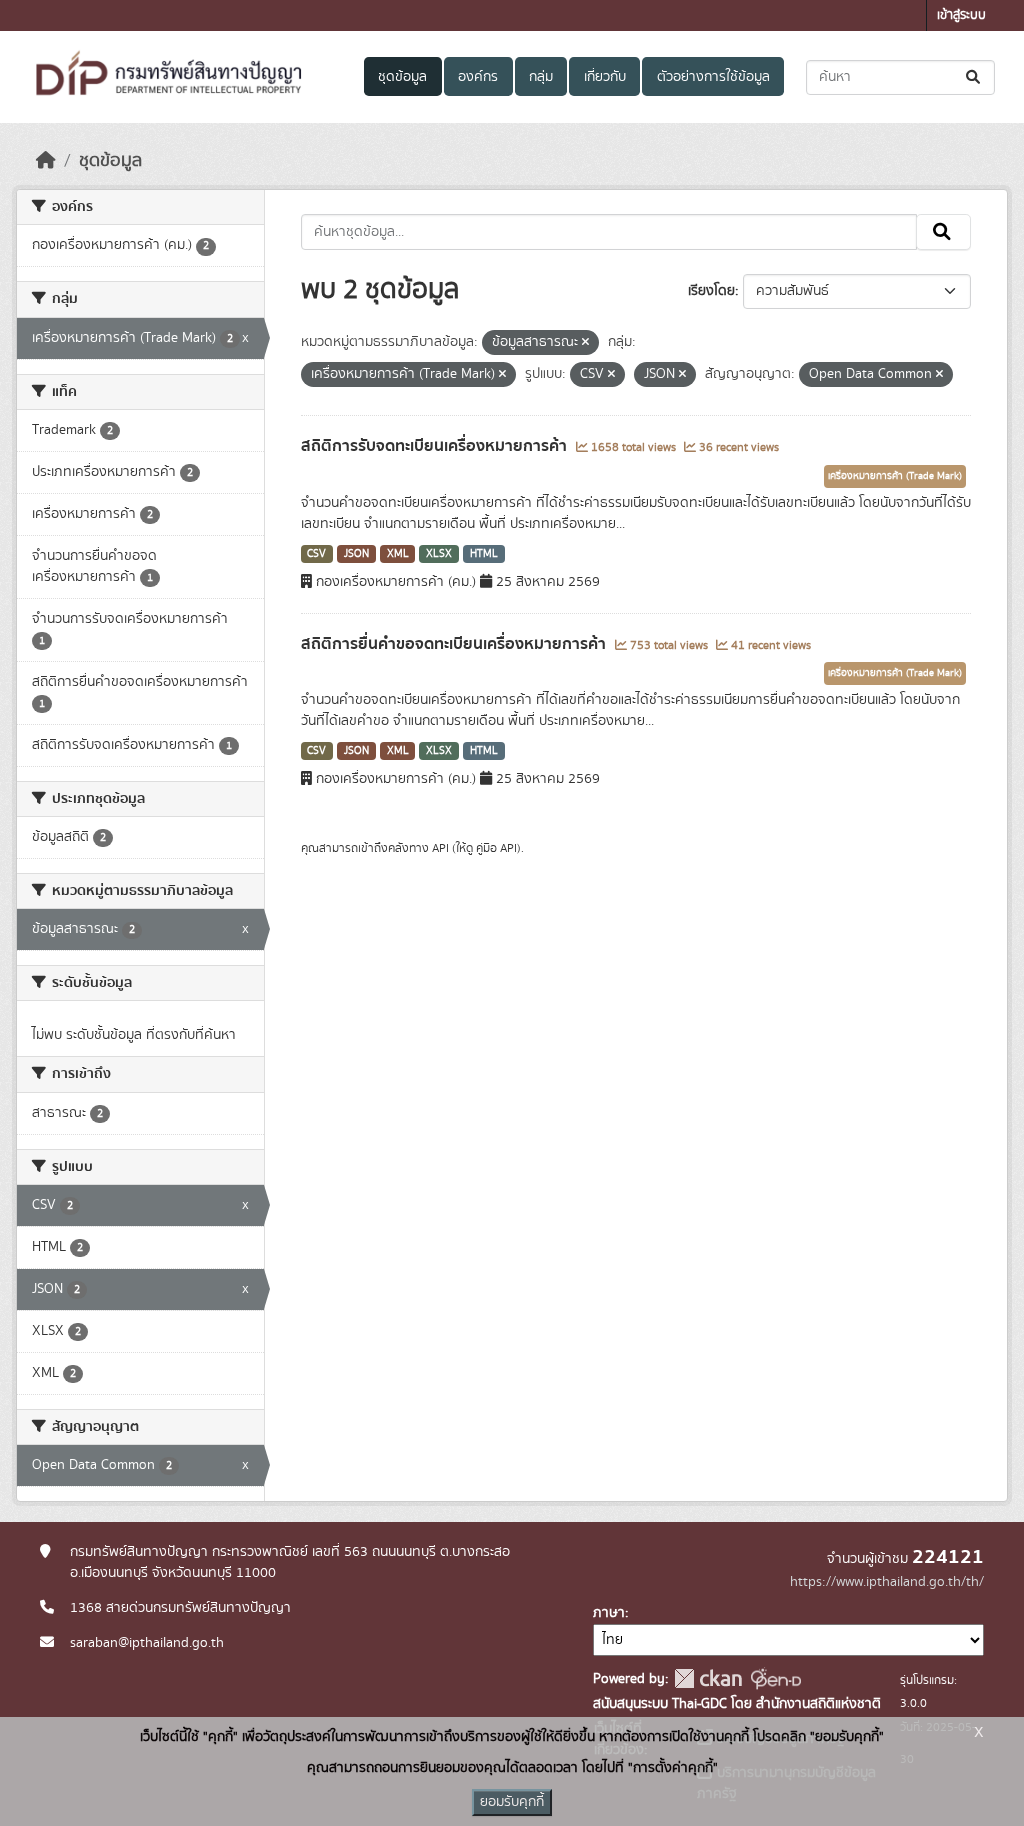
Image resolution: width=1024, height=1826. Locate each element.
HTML (484, 554)
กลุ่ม (541, 77)
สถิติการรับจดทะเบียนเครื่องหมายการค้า (436, 446)
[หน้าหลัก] (46, 161)
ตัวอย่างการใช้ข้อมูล (713, 77)
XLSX (439, 554)
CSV (316, 554)
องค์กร (478, 77)
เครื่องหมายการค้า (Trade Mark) (895, 476)
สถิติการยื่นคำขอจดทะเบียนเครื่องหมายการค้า (455, 644)
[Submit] (974, 77)
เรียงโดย (711, 291)
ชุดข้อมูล (402, 77)
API (440, 848)
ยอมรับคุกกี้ (512, 1802)
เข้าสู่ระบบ (961, 15)
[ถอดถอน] (585, 343)
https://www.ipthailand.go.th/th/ (887, 1582)
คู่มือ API (496, 848)
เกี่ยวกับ (605, 77)
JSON (356, 554)
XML (398, 554)
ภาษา (609, 1613)
